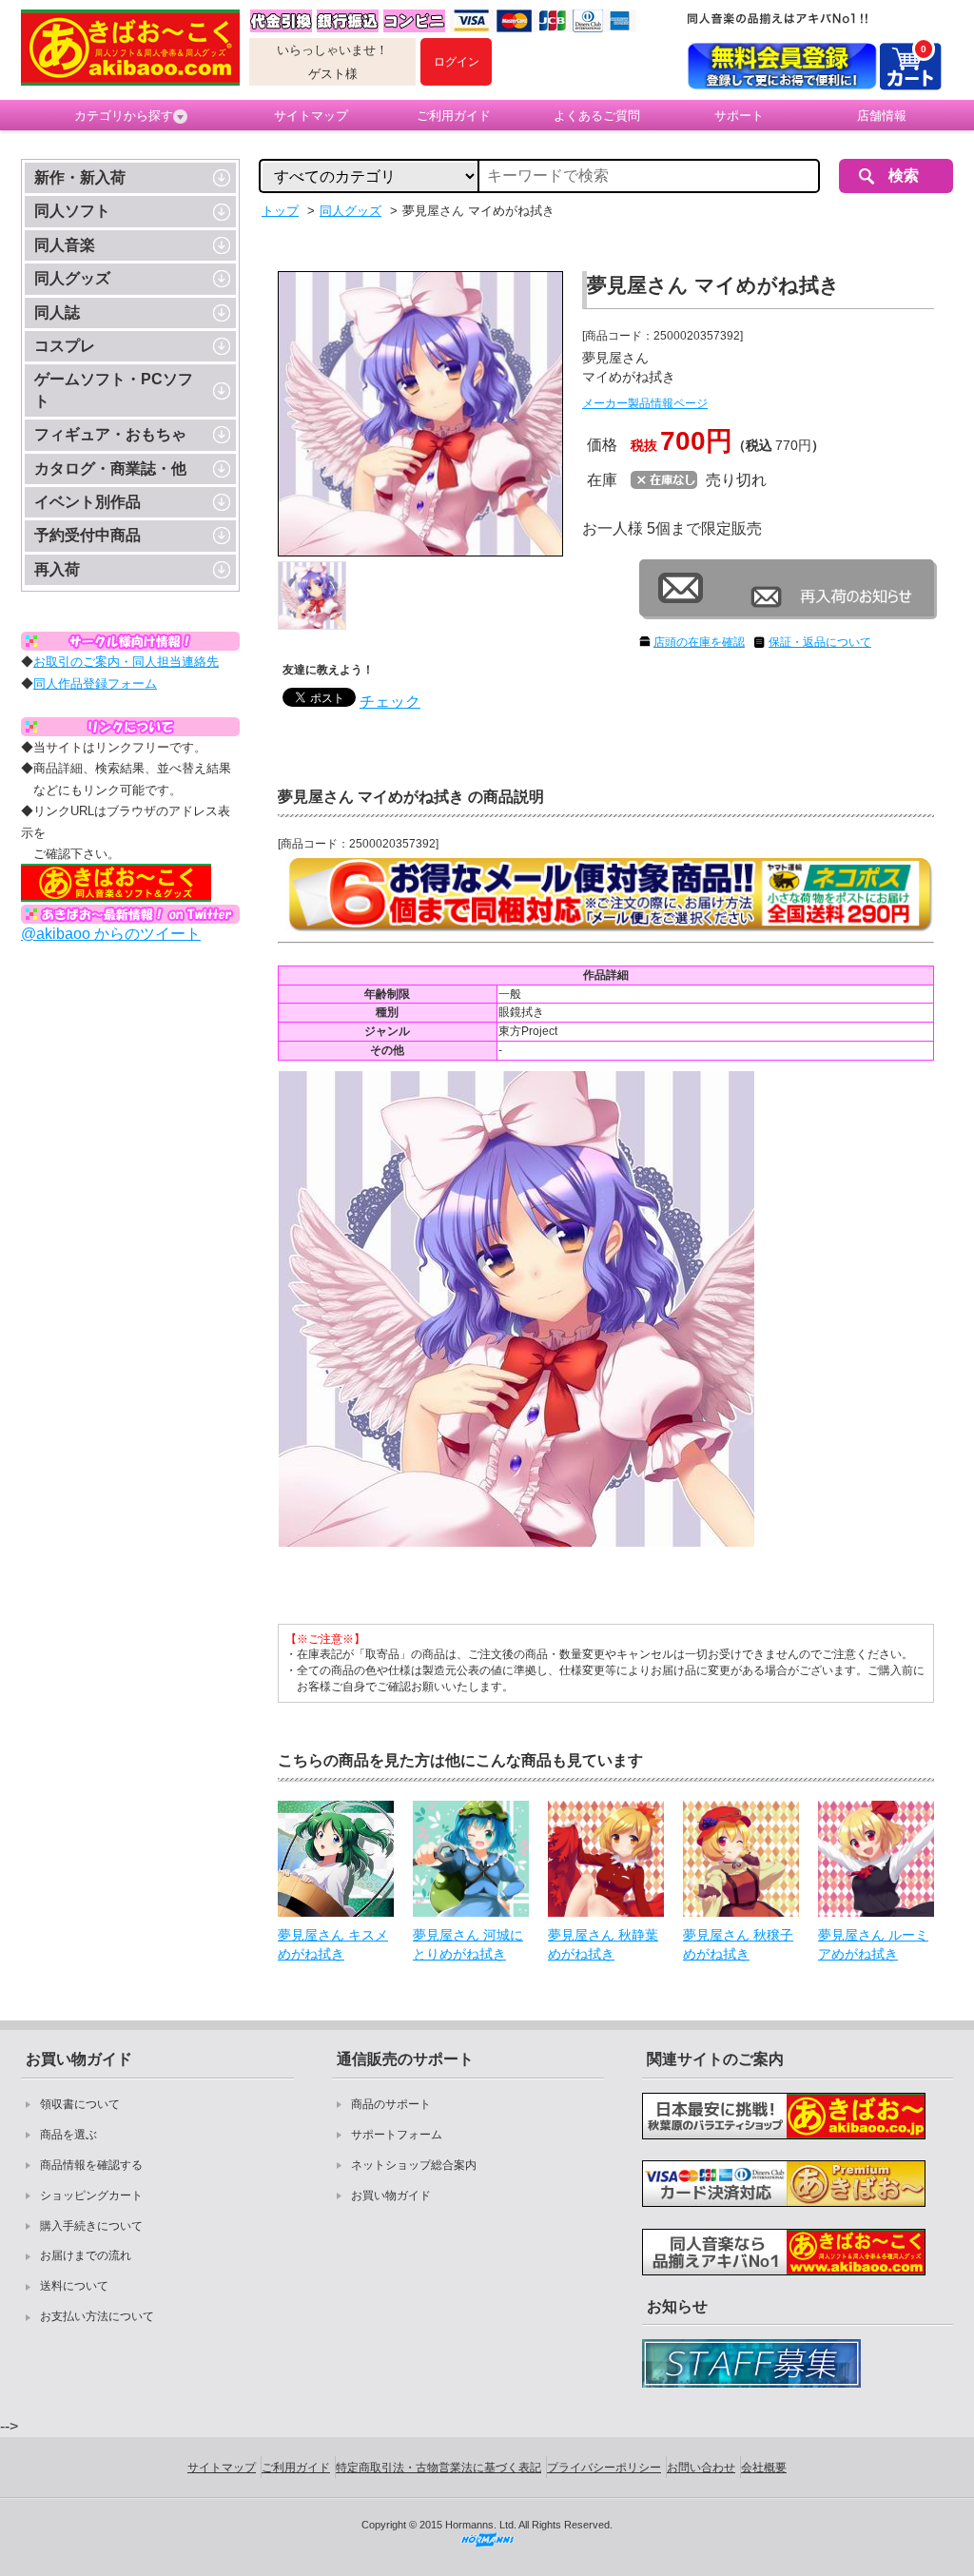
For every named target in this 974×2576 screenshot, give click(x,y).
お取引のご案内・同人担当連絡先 (126, 662)
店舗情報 (882, 116)
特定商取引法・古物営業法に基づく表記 (438, 2468)
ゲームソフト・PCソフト (114, 390)
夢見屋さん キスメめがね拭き (333, 1944)
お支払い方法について (97, 2316)
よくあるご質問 (597, 116)
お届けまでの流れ (86, 2255)
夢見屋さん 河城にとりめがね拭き (468, 1944)
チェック (390, 702)
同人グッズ (72, 278)
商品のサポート (391, 2104)
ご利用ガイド (454, 116)
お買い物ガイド (391, 2195)
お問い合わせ (701, 2468)
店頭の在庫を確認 (699, 642)
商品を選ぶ (68, 2135)
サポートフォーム (397, 2135)
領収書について (80, 2104)
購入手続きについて (91, 2226)
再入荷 (57, 569)
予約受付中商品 (88, 535)
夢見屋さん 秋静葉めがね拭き (603, 1944)
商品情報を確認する (91, 2165)
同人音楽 (65, 245)
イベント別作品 (88, 502)
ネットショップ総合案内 (414, 2165)
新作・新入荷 (80, 177)
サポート (739, 116)
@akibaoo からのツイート (111, 934)
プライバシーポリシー (604, 2468)
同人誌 (57, 312)
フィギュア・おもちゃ (110, 434)
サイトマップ (311, 116)
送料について (74, 2286)
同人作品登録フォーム (95, 683)
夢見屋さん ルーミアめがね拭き (873, 1944)
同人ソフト (72, 211)
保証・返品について (820, 642)
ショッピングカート (91, 2195)
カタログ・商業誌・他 (110, 468)
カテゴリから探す (124, 116)
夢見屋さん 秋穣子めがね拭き (738, 1944)
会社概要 (764, 2468)
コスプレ (65, 346)
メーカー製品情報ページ (645, 403)
